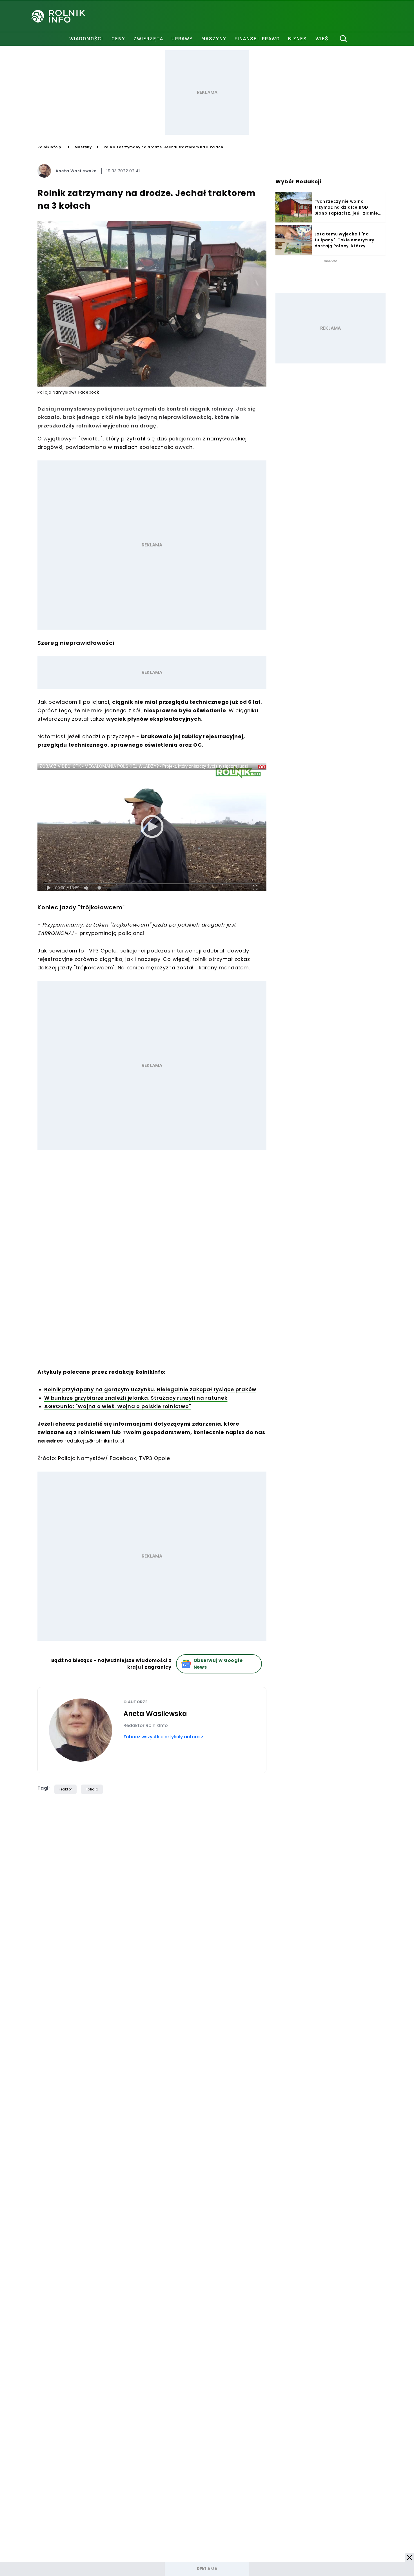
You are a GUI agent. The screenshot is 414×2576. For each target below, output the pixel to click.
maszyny (214, 39)
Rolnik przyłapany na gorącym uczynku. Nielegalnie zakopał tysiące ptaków (150, 1389)
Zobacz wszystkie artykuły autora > (163, 1737)
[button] (409, 2557)
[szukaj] (344, 39)
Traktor (65, 1789)
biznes (298, 39)
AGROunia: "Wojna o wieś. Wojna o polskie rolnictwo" (118, 1406)
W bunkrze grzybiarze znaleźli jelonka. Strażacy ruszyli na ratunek (136, 1398)
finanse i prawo (257, 39)
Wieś (322, 39)
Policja (92, 1789)
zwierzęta (148, 39)
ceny (118, 39)
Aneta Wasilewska (76, 171)
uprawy (182, 39)
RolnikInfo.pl (50, 147)
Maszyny (83, 147)
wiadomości (86, 39)
